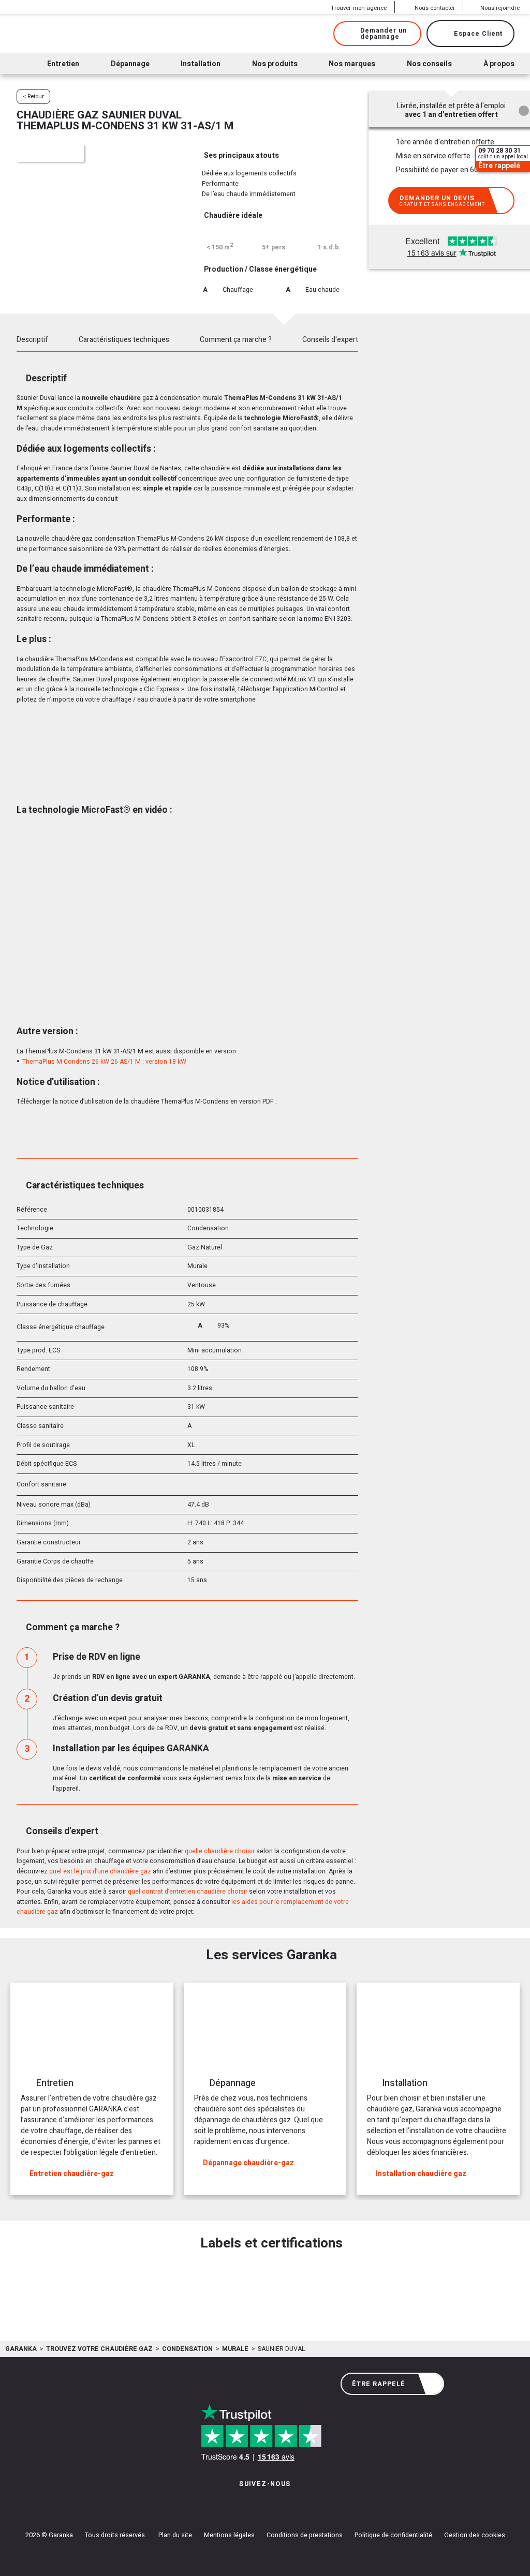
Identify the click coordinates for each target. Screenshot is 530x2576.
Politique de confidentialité (393, 2535)
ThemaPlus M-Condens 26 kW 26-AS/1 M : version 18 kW (104, 1062)
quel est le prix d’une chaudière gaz (100, 1871)
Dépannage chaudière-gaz (248, 2163)
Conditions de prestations (305, 2535)
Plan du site (175, 2535)
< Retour (33, 96)
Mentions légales (229, 2535)
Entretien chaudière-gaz (72, 2174)
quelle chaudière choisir (220, 1851)
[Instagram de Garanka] (233, 2504)
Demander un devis (442, 201)
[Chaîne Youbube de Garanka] (293, 2504)
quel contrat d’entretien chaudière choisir (188, 1892)
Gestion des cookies (475, 2535)
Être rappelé (379, 2384)
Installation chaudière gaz (421, 2174)
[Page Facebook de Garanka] (261, 2504)
